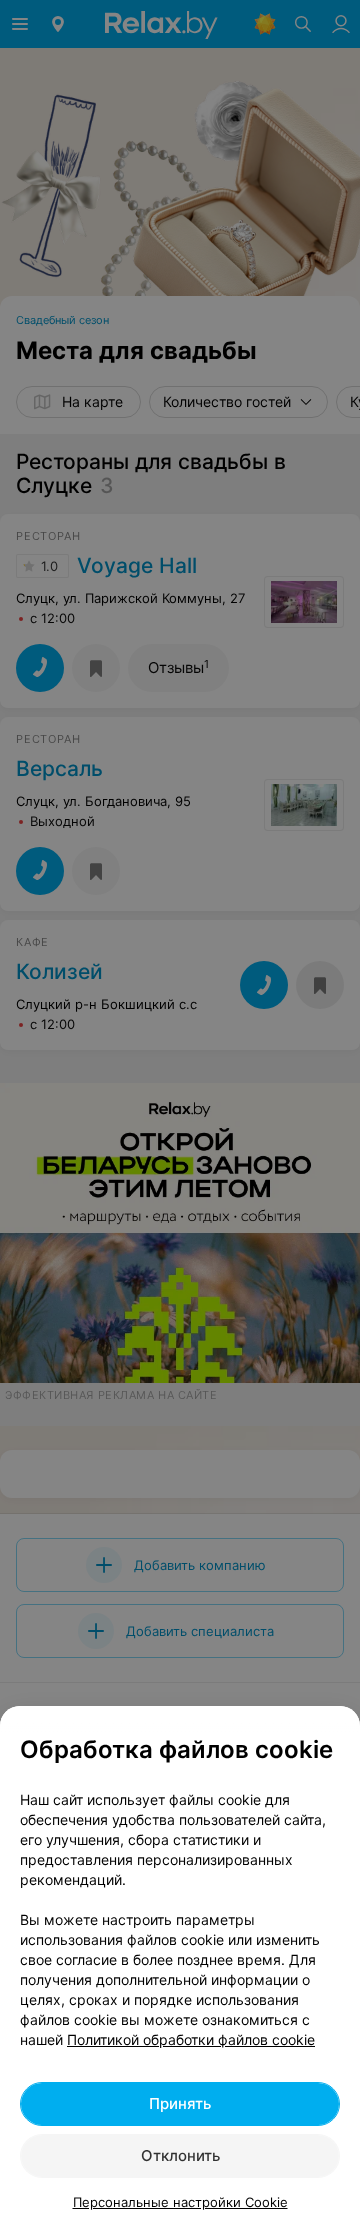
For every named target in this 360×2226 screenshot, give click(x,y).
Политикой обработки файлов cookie (191, 2039)
